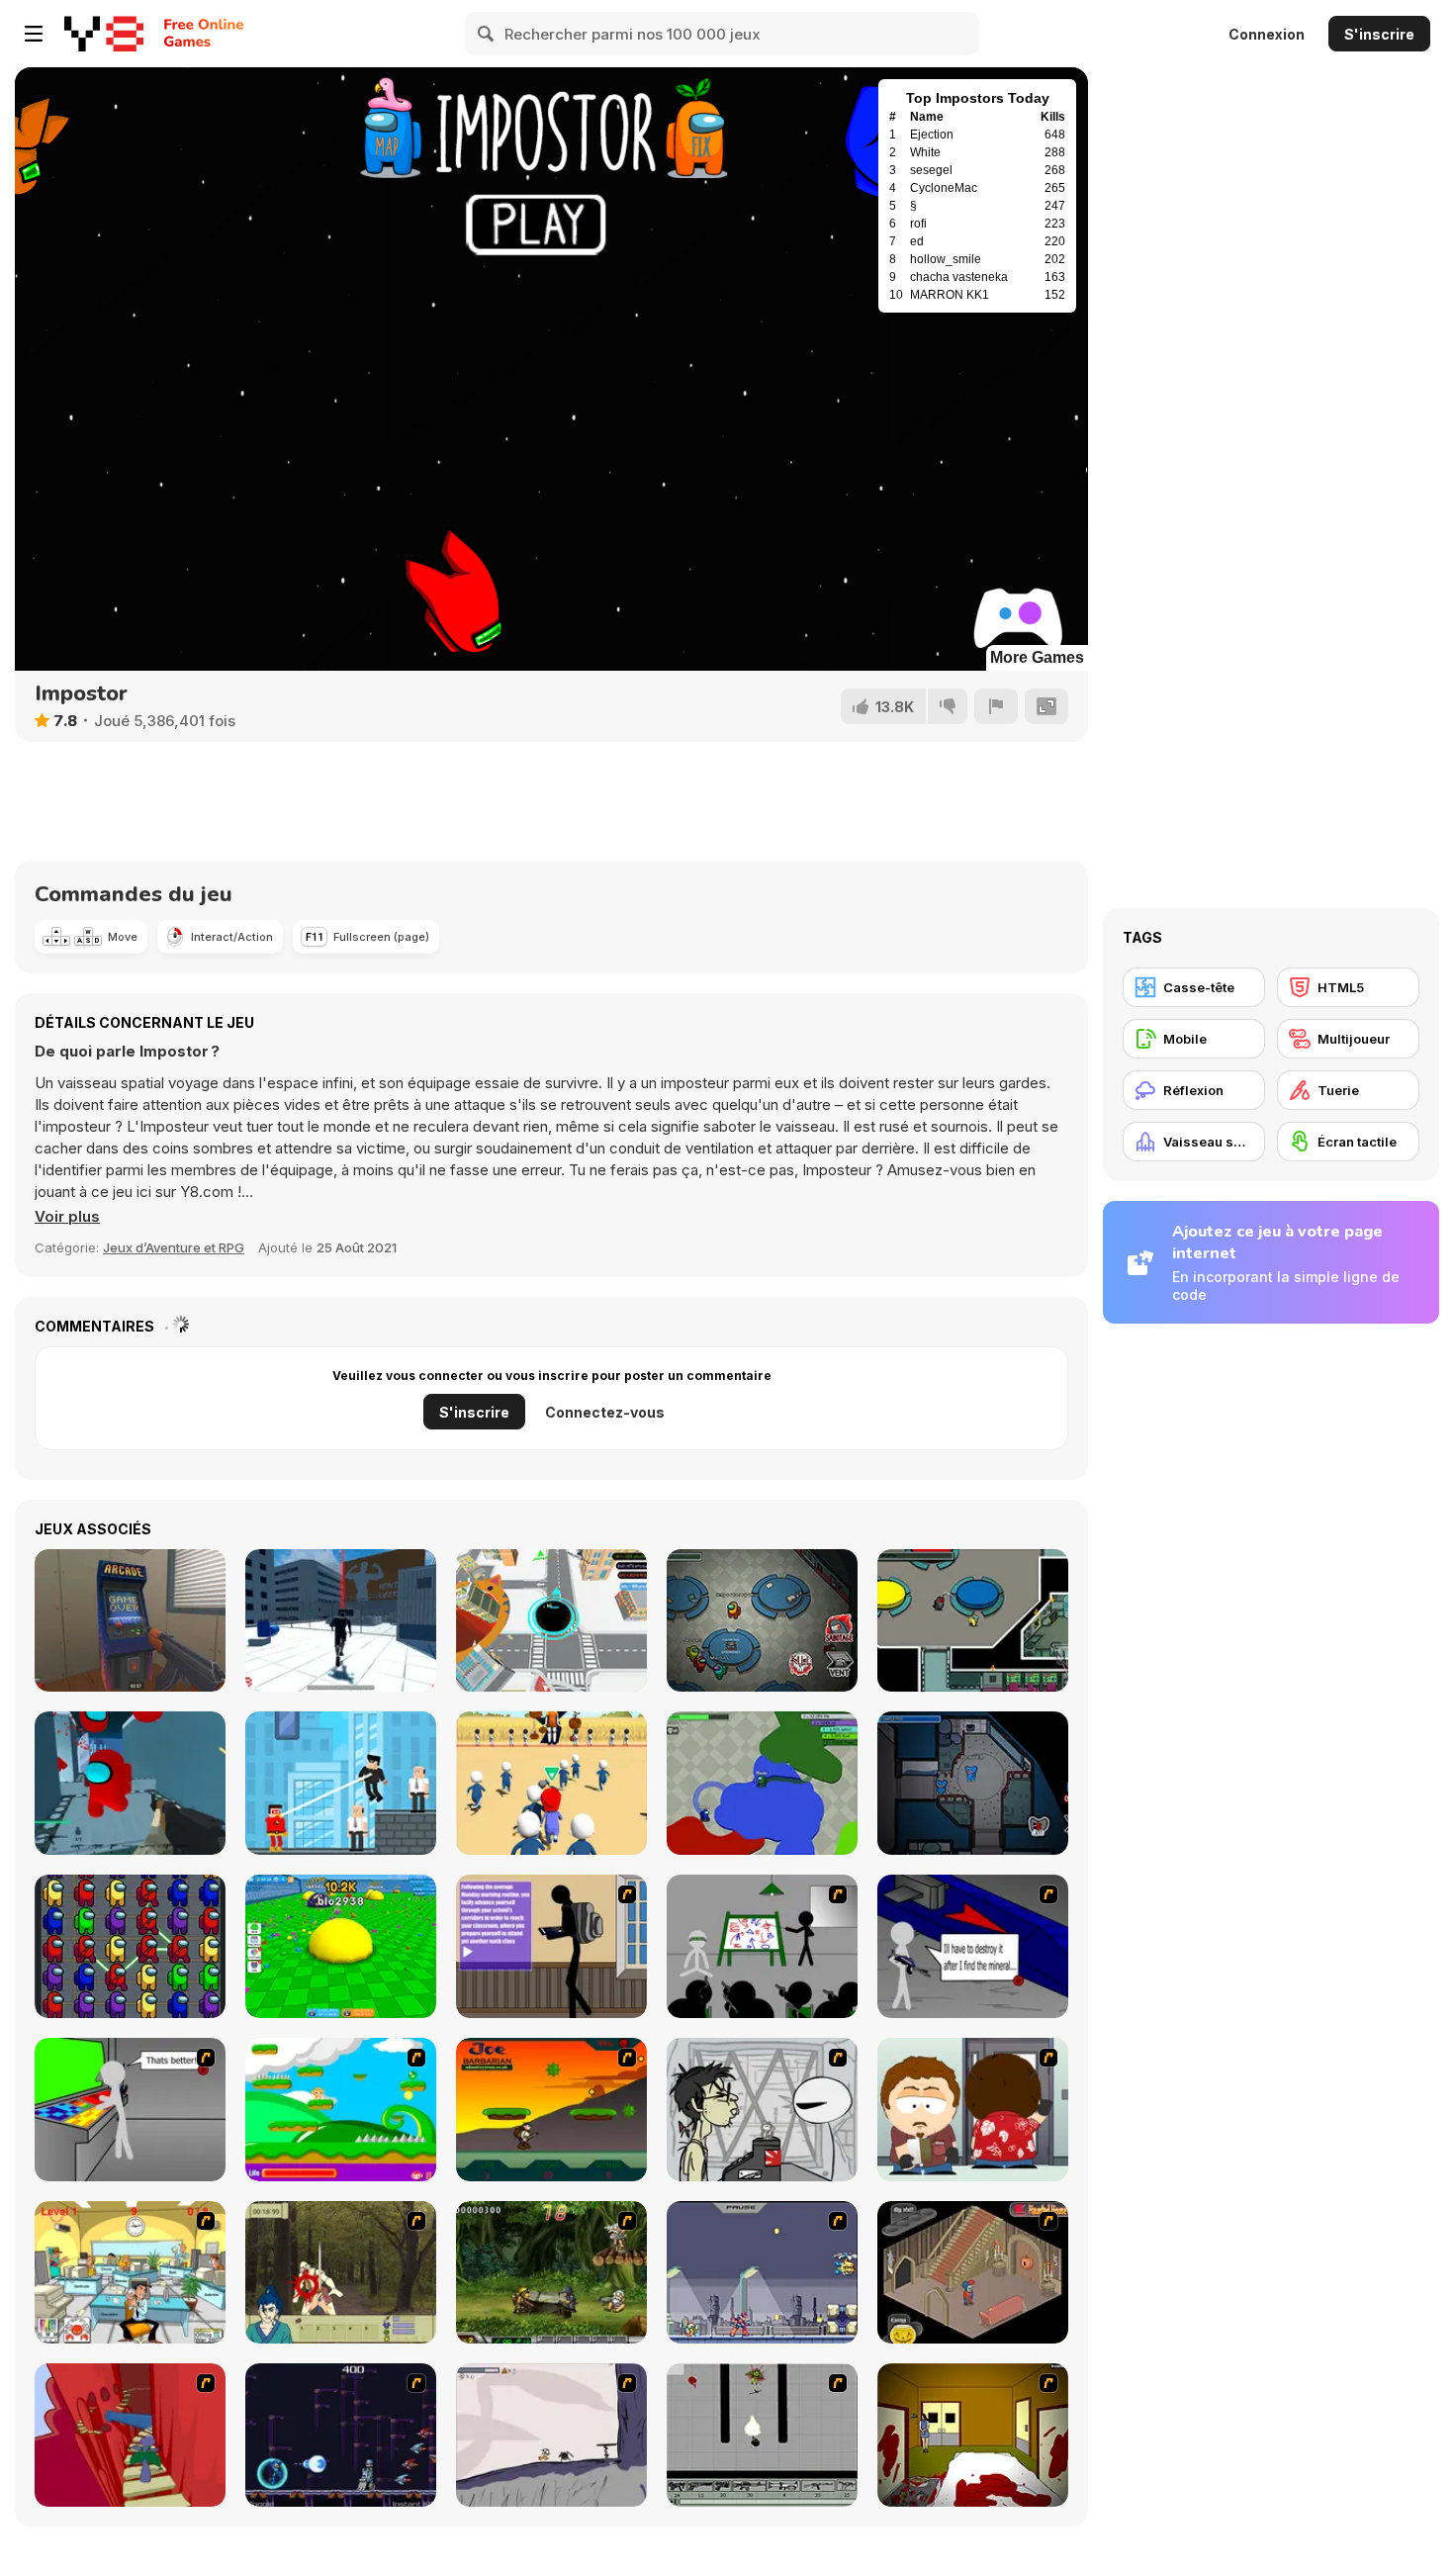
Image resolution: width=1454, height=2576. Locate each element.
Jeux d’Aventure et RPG (174, 1247)
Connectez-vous (605, 1412)
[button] (67, 1217)
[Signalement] (996, 706)
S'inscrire (1379, 34)
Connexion (1267, 34)
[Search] (487, 34)
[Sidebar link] (34, 34)
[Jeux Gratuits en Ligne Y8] (104, 34)
